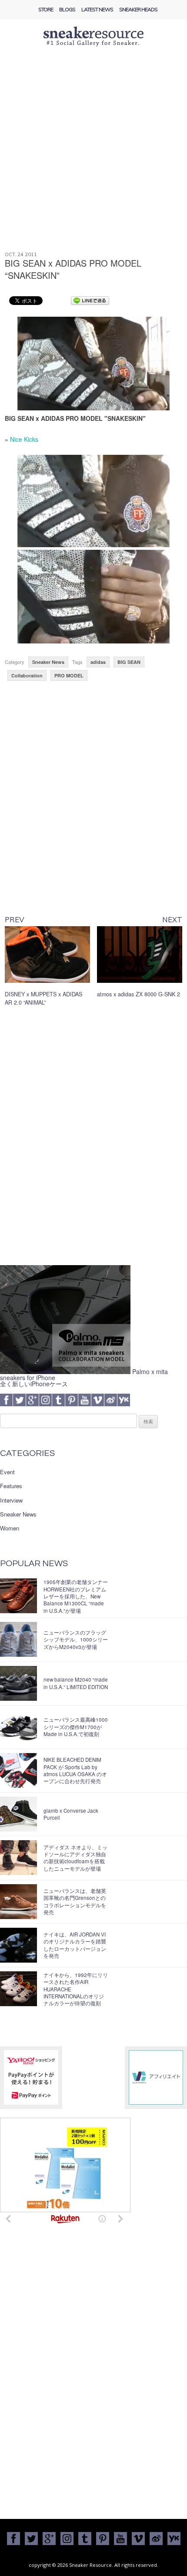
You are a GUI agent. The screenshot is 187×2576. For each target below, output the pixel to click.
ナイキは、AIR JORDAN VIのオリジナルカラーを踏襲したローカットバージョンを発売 (75, 1945)
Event (7, 1472)
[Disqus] (94, 1139)
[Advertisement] (93, 154)
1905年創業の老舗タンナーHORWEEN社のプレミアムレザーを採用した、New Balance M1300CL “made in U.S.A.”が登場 (76, 1596)
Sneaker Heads (138, 9)
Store (46, 9)
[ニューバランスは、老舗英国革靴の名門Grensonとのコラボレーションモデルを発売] (18, 1902)
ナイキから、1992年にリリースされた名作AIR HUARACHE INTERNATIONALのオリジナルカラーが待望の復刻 (76, 1989)
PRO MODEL (69, 675)
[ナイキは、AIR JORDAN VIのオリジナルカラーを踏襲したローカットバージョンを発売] (18, 1945)
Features (11, 1486)
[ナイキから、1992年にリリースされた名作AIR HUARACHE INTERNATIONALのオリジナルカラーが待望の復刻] (18, 1989)
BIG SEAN (129, 662)
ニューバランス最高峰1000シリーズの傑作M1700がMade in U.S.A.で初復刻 (76, 1727)
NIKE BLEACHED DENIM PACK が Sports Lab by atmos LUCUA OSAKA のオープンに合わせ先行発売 (75, 1770)
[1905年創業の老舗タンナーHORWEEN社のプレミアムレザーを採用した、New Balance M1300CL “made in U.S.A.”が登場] (18, 1596)
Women (10, 1528)
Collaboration (27, 675)
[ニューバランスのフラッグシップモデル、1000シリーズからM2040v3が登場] (18, 1639)
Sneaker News (48, 662)
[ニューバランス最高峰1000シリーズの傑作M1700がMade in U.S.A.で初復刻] (18, 1727)
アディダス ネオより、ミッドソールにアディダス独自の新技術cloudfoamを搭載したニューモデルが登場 (75, 1858)
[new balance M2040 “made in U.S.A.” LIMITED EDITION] (18, 1683)
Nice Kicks (24, 439)
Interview (11, 1500)
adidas (98, 662)
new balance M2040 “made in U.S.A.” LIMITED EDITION (76, 1683)
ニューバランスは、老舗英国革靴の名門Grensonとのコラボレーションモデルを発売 (75, 1901)
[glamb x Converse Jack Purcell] (18, 1814)
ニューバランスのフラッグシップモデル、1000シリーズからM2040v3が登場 (76, 1640)
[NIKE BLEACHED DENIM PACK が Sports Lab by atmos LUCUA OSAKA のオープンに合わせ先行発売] (18, 1770)
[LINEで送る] (90, 300)
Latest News (97, 9)
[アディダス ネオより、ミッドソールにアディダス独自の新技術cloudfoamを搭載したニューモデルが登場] (18, 1858)
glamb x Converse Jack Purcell (71, 1814)
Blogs (67, 9)
